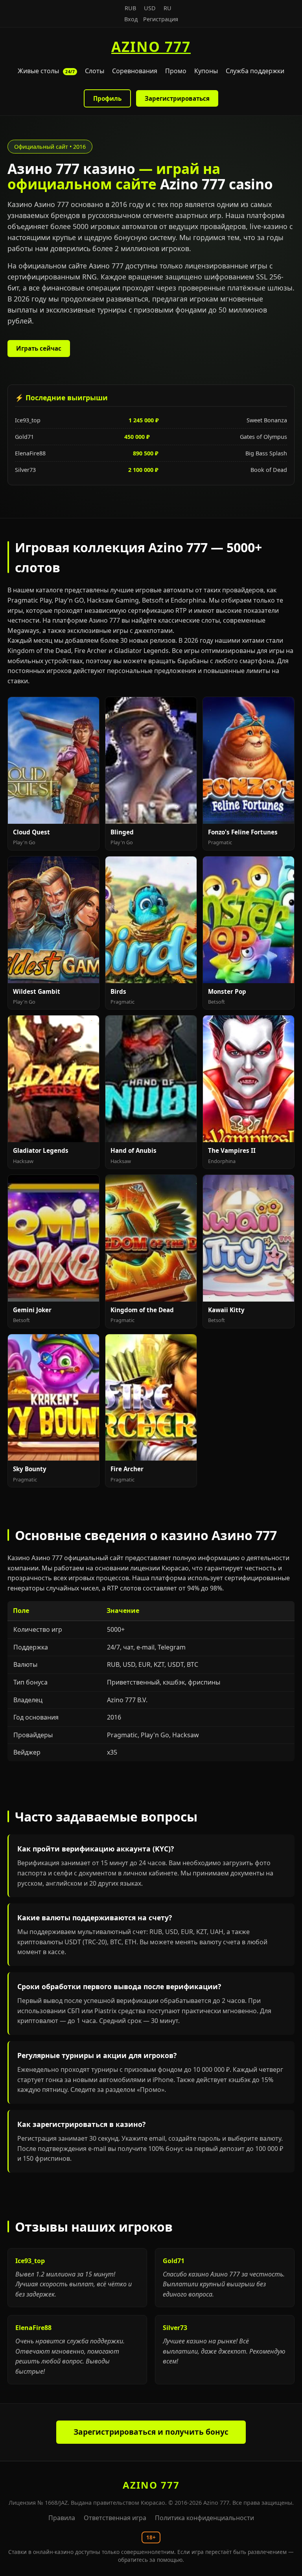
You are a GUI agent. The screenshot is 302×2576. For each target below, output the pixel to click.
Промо (176, 71)
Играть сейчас (39, 348)
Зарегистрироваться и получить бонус (151, 2432)
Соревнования (135, 71)
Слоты (95, 71)
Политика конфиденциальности (204, 2518)
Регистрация (161, 19)
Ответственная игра (115, 2518)
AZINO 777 (151, 46)
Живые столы (46, 71)
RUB (130, 8)
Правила (62, 2518)
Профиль (107, 98)
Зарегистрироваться (177, 98)
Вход (131, 19)
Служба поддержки (255, 71)
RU (168, 8)
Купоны (206, 71)
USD (150, 8)
